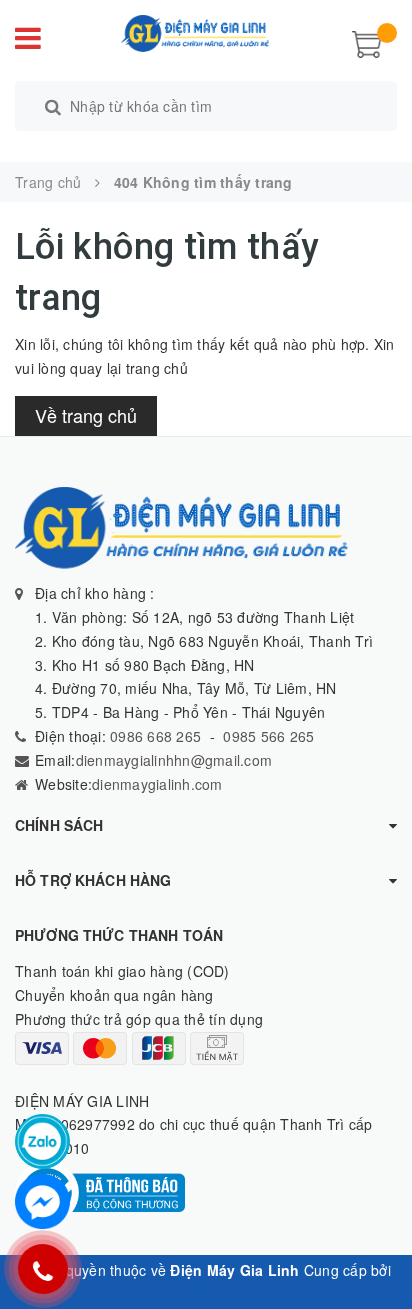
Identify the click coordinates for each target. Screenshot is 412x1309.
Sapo (206, 1296)
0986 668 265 (153, 736)
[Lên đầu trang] (372, 1249)
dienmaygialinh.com (157, 784)
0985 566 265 (268, 736)
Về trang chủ (86, 415)
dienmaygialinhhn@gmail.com (174, 760)
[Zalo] (42, 1141)
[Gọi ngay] (42, 1269)
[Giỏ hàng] (367, 42)
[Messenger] (42, 1201)
